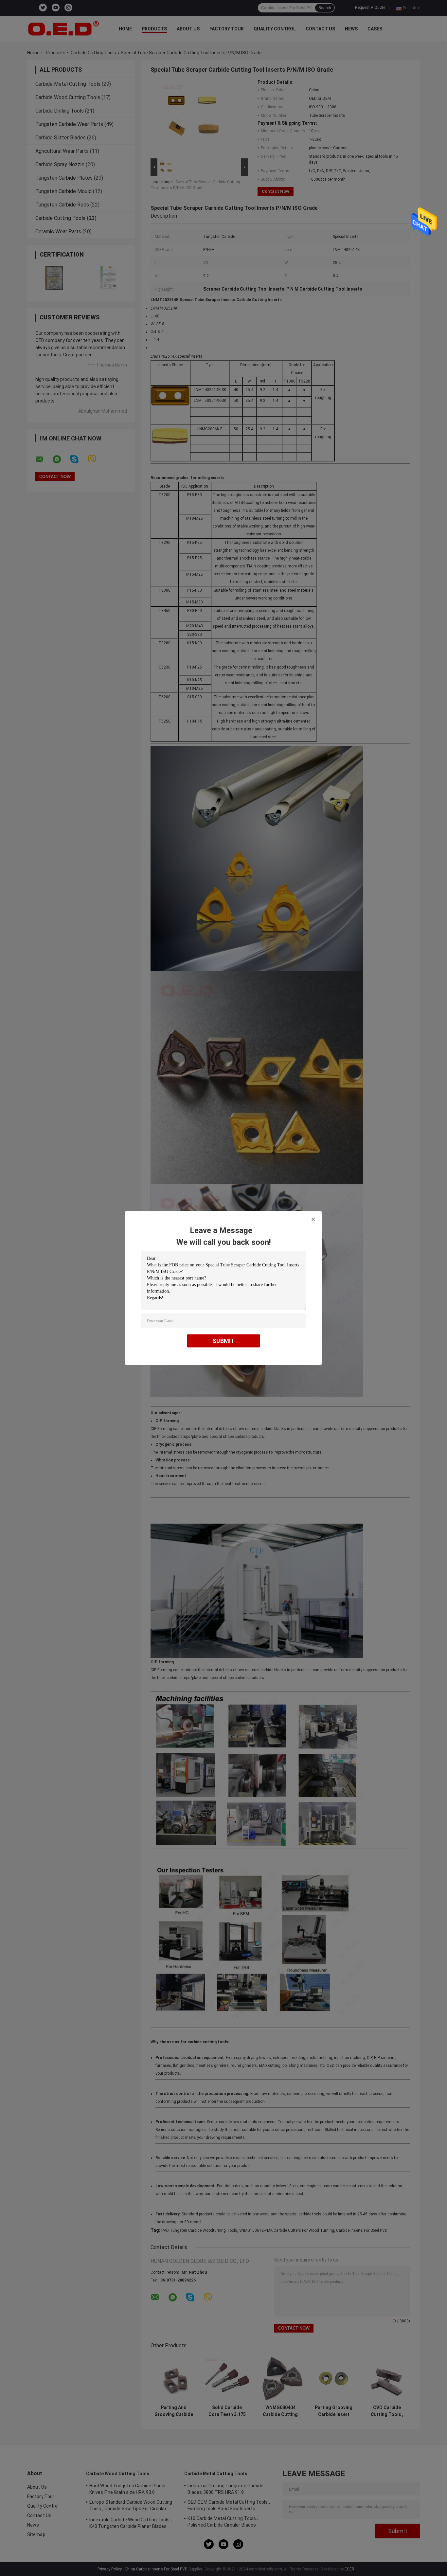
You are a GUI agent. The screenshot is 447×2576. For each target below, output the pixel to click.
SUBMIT (224, 1341)
